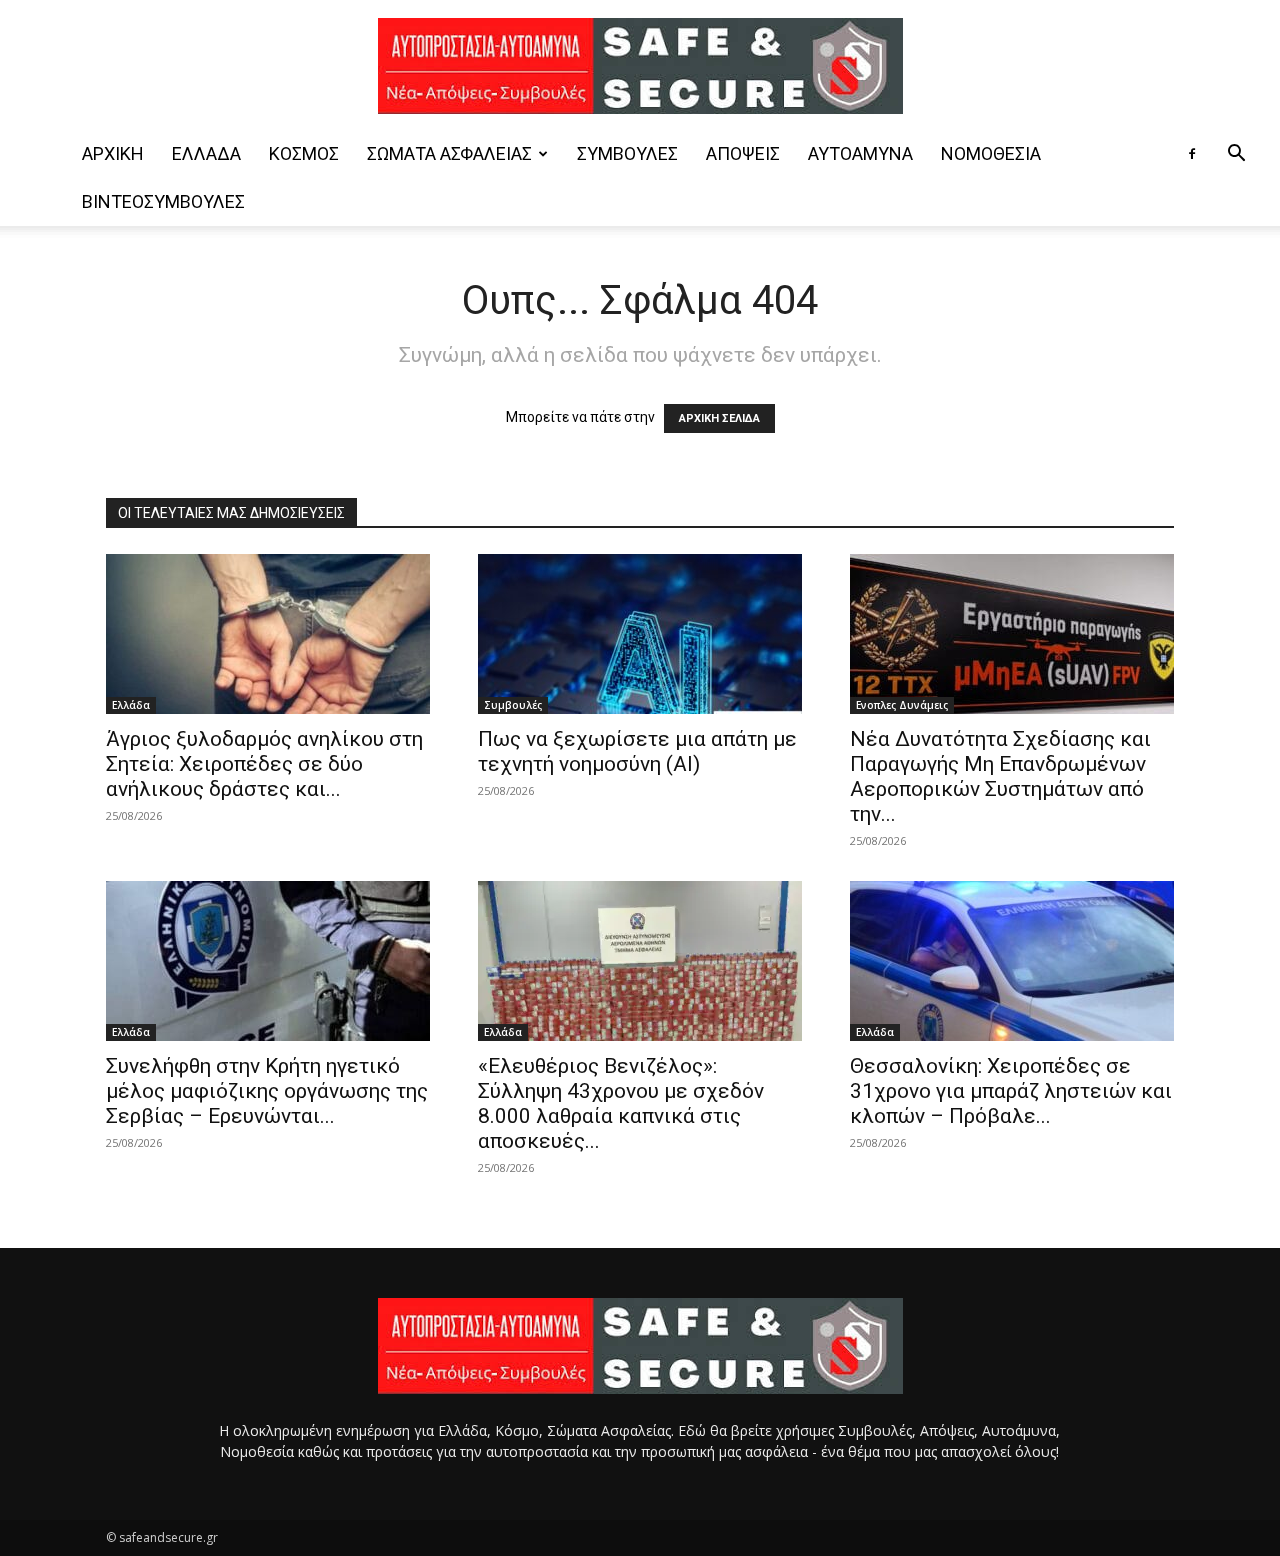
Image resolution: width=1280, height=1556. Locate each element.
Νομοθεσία (991, 153)
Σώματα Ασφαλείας (449, 153)
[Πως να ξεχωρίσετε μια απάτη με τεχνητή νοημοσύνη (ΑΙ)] (640, 634)
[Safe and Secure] (640, 66)
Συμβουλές (627, 153)
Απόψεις (743, 153)
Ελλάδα (206, 153)
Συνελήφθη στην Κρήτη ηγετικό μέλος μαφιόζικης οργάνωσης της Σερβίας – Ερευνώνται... (267, 1091)
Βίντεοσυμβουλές (163, 201)
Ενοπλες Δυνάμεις (902, 705)
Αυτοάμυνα (860, 153)
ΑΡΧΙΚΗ (113, 153)
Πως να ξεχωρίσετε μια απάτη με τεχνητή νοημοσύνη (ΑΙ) (637, 751)
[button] (1236, 155)
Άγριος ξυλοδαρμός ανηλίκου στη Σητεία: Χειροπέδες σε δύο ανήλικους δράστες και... (264, 764)
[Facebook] (1192, 154)
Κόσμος (304, 153)
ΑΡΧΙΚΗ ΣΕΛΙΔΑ (719, 418)
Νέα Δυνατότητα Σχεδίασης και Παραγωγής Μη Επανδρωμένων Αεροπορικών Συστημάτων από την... (1000, 776)
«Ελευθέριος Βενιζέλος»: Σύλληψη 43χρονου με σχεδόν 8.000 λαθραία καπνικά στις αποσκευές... (621, 1103)
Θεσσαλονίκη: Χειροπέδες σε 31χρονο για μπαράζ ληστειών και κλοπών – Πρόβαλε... (1011, 1091)
